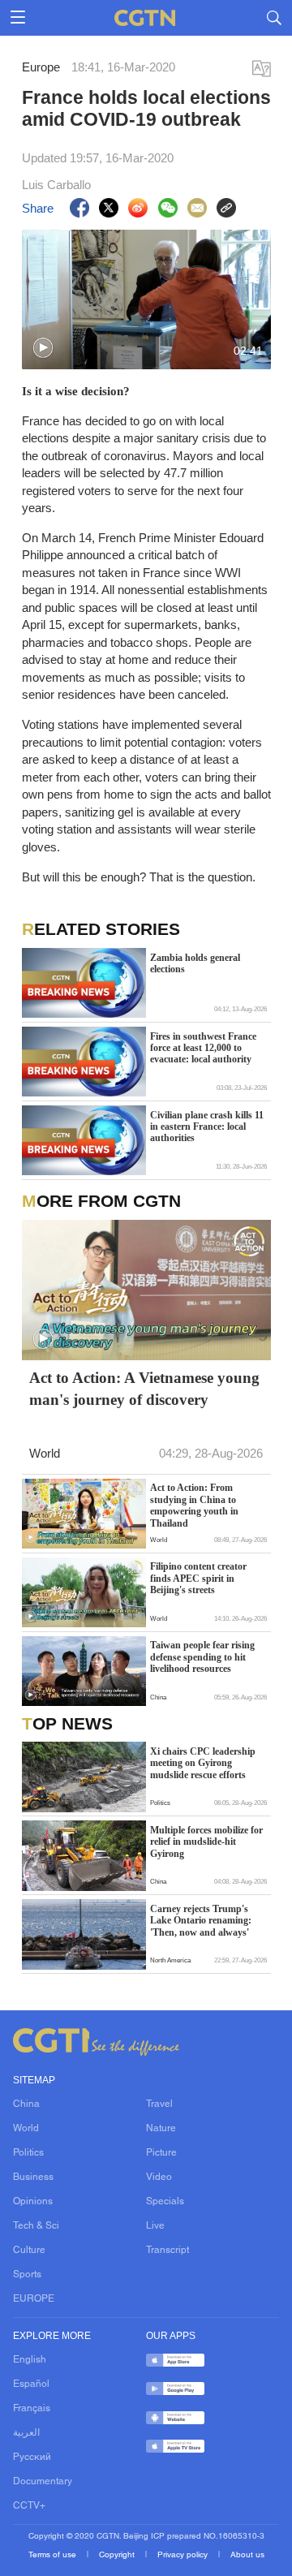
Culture (29, 2251)
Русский (32, 2458)
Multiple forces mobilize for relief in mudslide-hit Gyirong (206, 1842)
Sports (27, 2275)
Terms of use (54, 2555)
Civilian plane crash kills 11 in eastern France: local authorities (207, 1127)
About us (247, 2555)
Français (32, 2409)
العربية (26, 2433)
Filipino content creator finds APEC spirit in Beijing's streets (198, 1578)
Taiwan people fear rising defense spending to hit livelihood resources (202, 1657)
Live (155, 2226)
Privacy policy (184, 2555)
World (26, 2129)
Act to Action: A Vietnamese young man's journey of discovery (144, 1389)
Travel (159, 2104)
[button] (43, 348)
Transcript (167, 2251)
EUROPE (34, 2299)
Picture (161, 2153)
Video (159, 2178)
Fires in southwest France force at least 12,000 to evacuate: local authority (203, 1048)
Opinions (33, 2202)
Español (31, 2384)
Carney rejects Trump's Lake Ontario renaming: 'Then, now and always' (201, 1921)
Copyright (118, 2555)
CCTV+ (29, 2506)
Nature (161, 2129)
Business (33, 2178)
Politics (28, 2153)
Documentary (43, 2482)
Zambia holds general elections (195, 963)
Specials (165, 2202)
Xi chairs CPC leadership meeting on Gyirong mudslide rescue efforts (203, 1763)
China (26, 2104)
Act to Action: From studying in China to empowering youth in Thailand (194, 1505)
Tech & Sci (36, 2226)
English (30, 2360)
